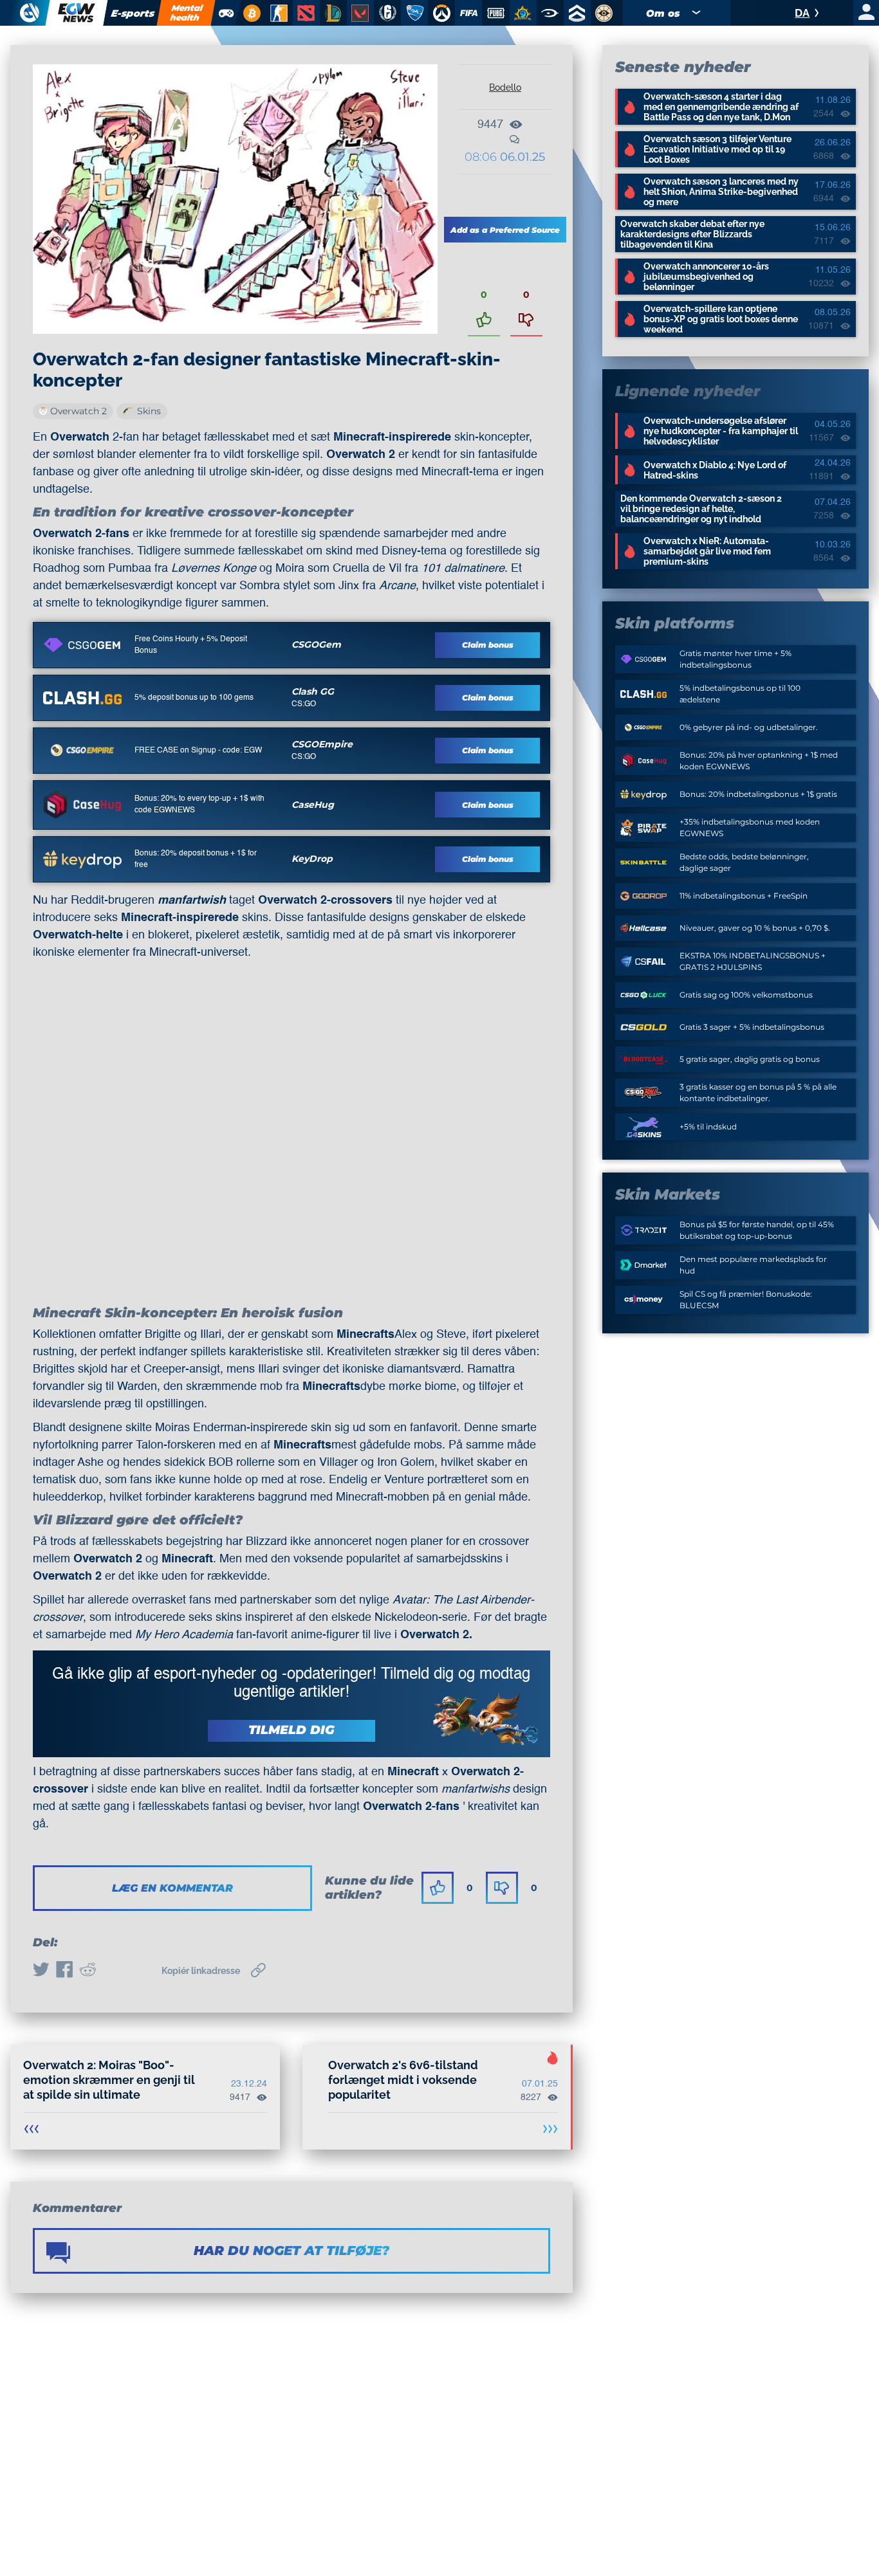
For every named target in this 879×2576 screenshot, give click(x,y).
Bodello (505, 87)
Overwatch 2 (79, 411)
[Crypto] (250, 13)
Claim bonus (488, 645)
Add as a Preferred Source (505, 230)
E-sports (133, 13)
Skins (149, 411)
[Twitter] (41, 1971)
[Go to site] (82, 645)
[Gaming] (226, 13)
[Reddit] (88, 1971)
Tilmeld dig (291, 1730)
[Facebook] (64, 1971)
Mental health (187, 13)
